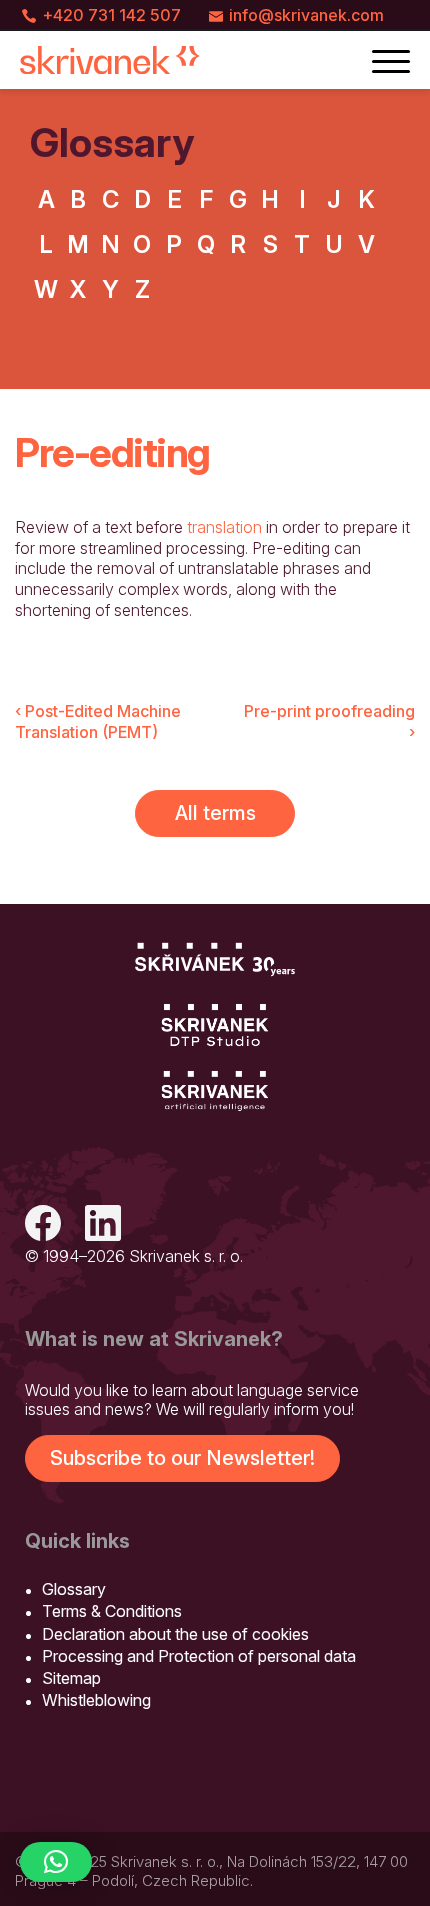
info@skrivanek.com (306, 15)
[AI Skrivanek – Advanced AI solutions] (215, 1092)
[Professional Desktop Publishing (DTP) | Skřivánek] (215, 1026)
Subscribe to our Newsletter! (182, 1458)
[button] (56, 1862)
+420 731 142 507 (111, 15)
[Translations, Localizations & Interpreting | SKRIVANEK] (110, 60)
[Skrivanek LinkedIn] (103, 1225)
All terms (215, 813)
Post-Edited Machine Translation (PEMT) (98, 721)
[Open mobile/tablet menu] (391, 60)
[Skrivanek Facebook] (43, 1225)
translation (224, 527)
